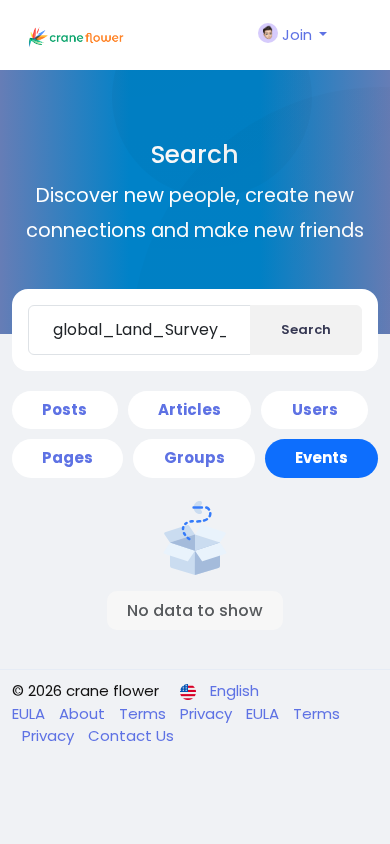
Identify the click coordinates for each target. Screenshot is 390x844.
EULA (30, 713)
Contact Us (131, 735)
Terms (144, 713)
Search (306, 329)
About (84, 713)
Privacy (208, 713)
